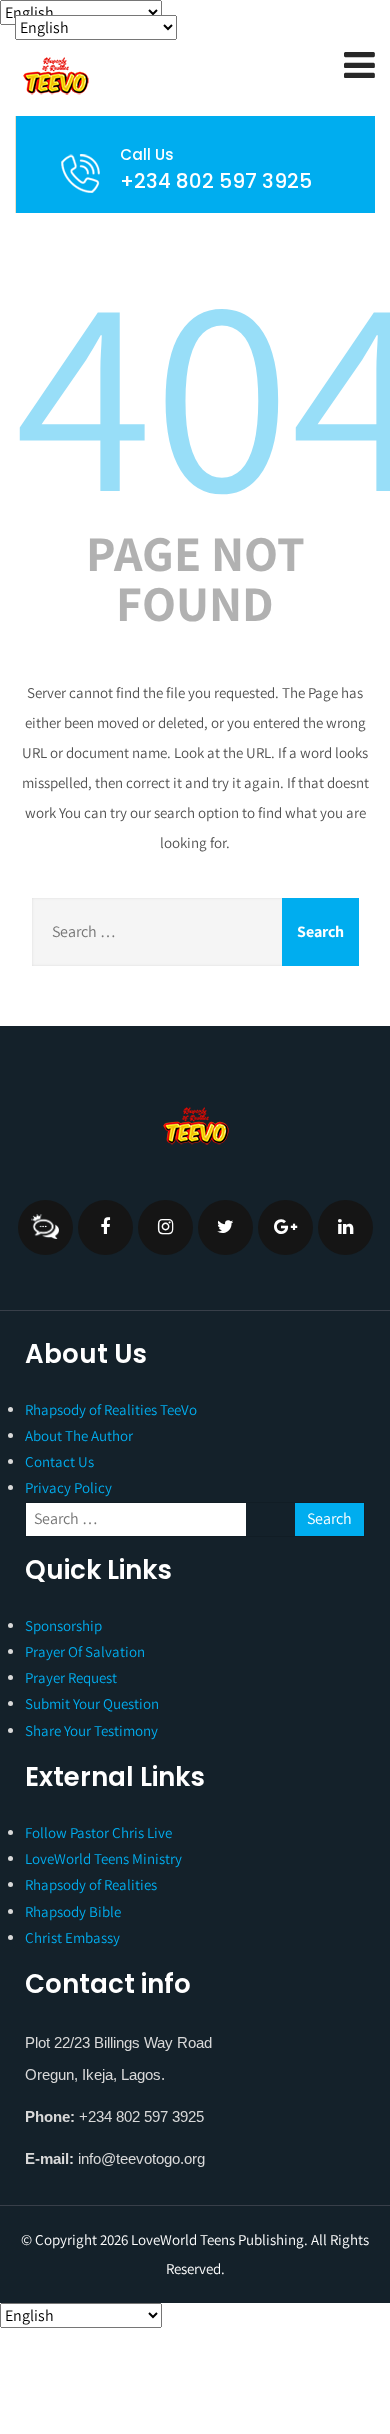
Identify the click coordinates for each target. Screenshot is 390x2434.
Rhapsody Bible (73, 1911)
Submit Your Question (92, 1703)
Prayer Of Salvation (85, 1651)
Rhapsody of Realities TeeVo (111, 1409)
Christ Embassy (72, 1937)
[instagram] (165, 1227)
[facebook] (105, 1227)
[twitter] (225, 1227)
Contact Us (59, 1461)
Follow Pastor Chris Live (98, 1832)
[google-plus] (285, 1227)
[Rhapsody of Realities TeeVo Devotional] (150, 76)
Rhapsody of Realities (91, 1884)
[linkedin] (345, 1227)
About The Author (79, 1435)
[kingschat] (45, 1227)
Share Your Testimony (91, 1730)
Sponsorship (63, 1625)
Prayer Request (71, 1677)
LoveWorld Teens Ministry (103, 1858)
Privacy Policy (68, 1487)
